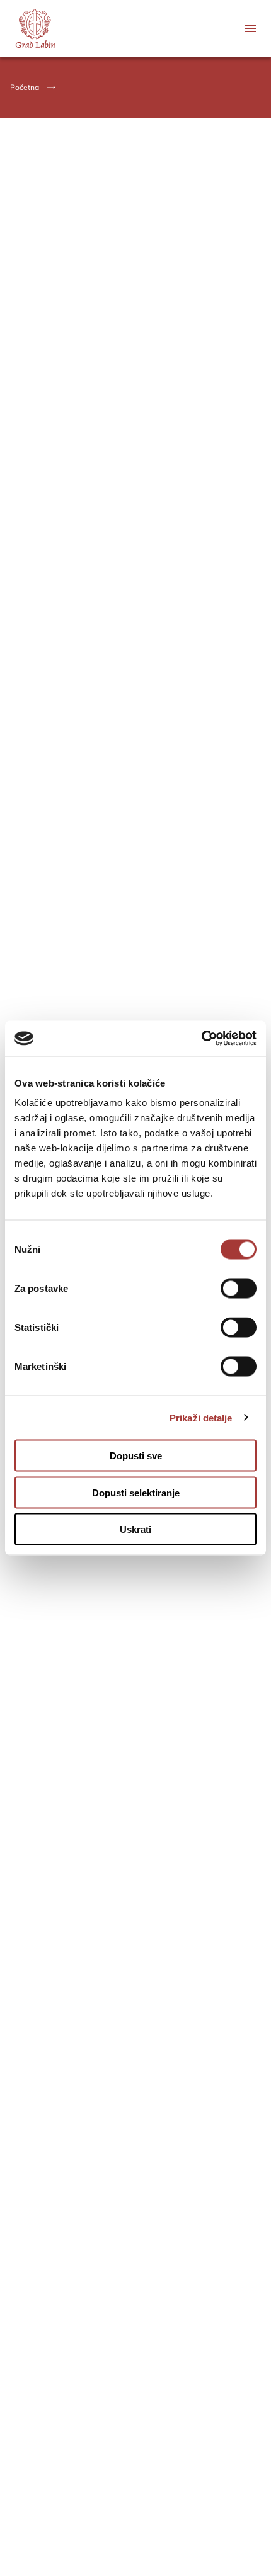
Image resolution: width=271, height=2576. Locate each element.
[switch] (239, 1289)
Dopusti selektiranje (136, 1492)
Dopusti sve (136, 1456)
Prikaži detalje (201, 1417)
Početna (25, 87)
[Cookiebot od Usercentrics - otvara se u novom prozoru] (201, 1039)
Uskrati (135, 1529)
